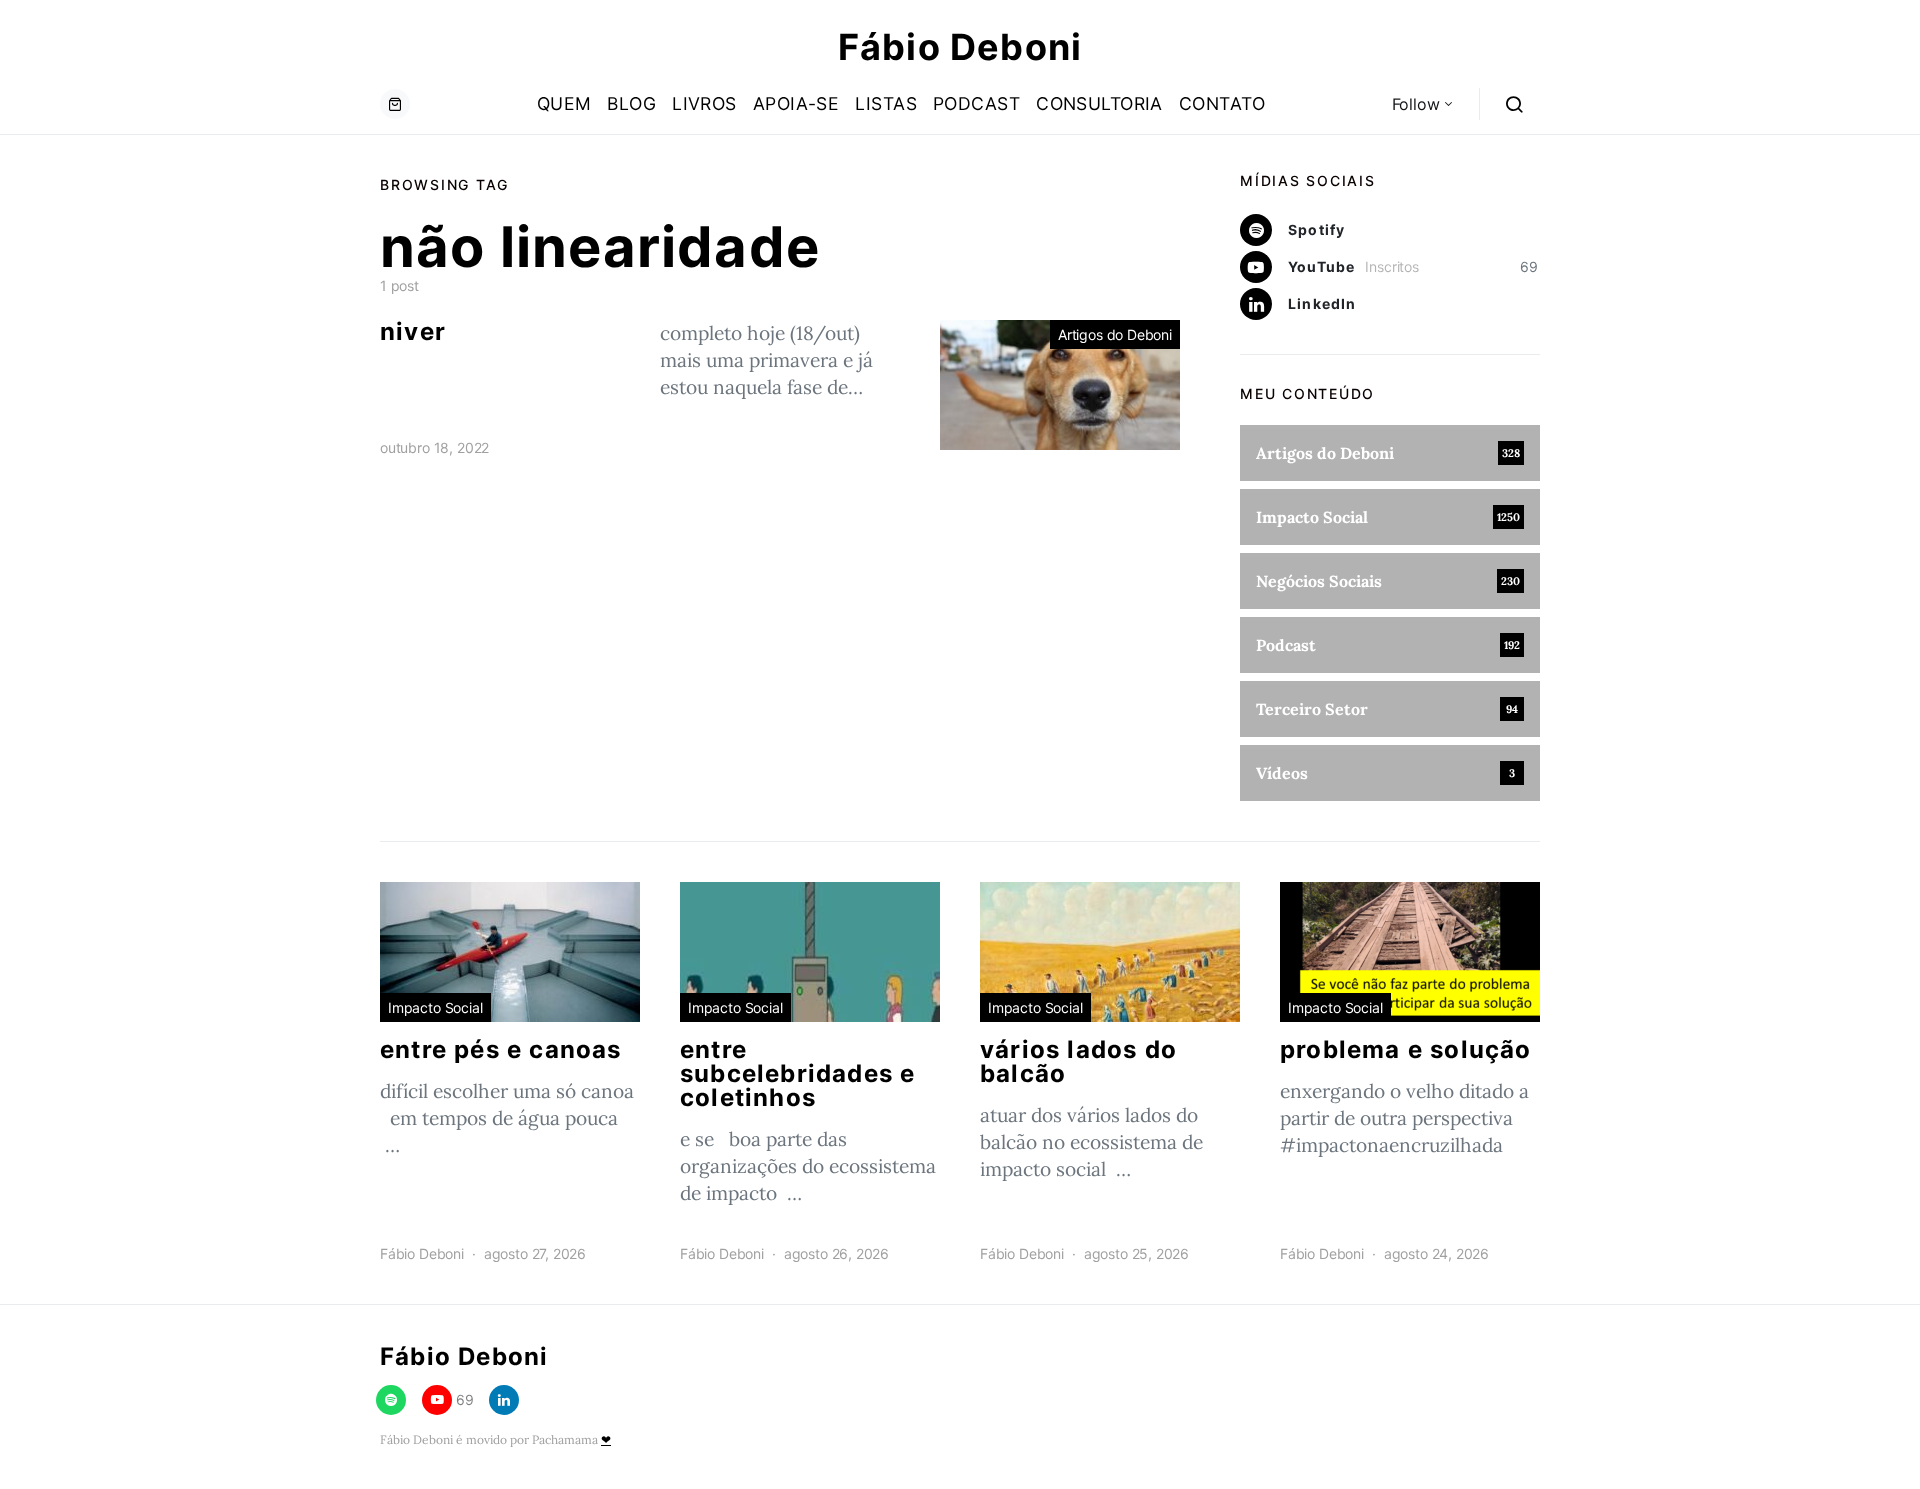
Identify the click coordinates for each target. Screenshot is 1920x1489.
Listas (886, 103)
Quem (564, 103)
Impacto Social (435, 1007)
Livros (704, 103)
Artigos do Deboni (1115, 334)
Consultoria (1099, 103)
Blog (631, 103)
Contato (1222, 103)
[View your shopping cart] (395, 104)
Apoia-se (796, 103)
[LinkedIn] (504, 1400)
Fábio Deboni (960, 47)
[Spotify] (391, 1400)
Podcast (976, 103)
